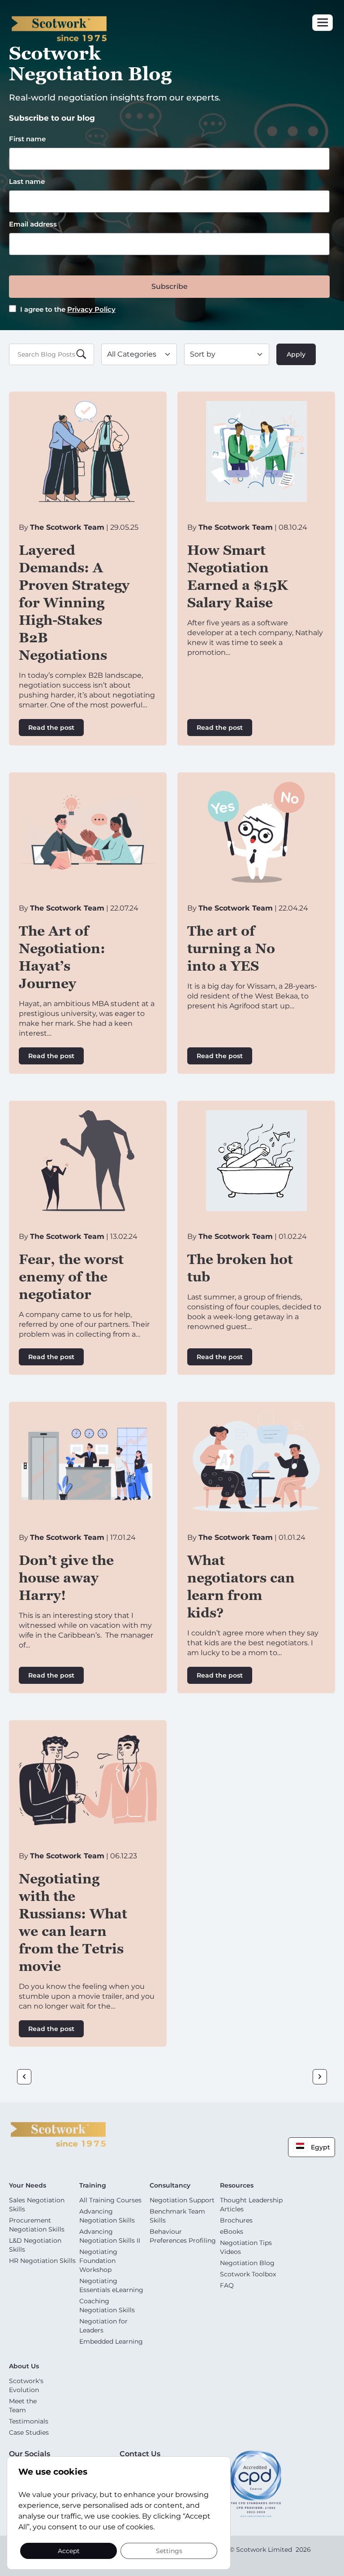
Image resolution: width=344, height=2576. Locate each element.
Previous (24, 2077)
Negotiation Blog (247, 2263)
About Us (24, 2366)
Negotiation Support (182, 2200)
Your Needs (28, 2185)
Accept (69, 2550)
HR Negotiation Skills (42, 2261)
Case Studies (29, 2432)
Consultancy (170, 2185)
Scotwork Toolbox (248, 2274)
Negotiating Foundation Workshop (98, 2261)
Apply (296, 354)
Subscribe (170, 286)
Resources (237, 2185)
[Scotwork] (58, 2134)
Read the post (51, 728)
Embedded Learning (111, 2341)
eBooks (232, 2232)
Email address (33, 224)
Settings (169, 2550)
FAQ (227, 2285)
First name (27, 139)
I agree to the (67, 309)
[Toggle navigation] (322, 23)
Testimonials (29, 2421)
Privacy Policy (91, 309)
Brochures (236, 2220)
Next (320, 2077)
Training (93, 2185)
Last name (27, 181)
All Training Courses (110, 2200)
